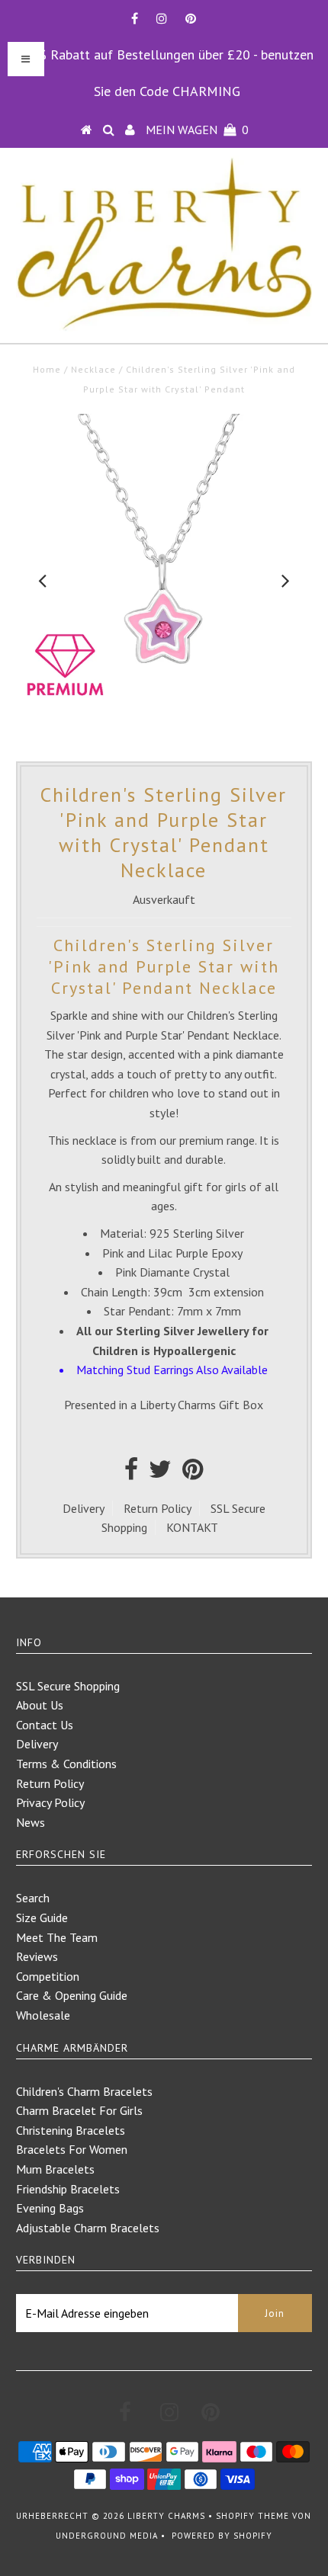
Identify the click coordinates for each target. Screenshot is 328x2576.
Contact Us (45, 1725)
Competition (48, 1976)
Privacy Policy (50, 1802)
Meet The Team (57, 1937)
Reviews (37, 1956)
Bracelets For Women (72, 2149)
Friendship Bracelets (68, 2189)
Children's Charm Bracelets (84, 2091)
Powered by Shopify (222, 2536)
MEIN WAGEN (197, 130)
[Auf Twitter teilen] (160, 1473)
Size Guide (42, 1918)
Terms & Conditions (66, 1764)
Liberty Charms (166, 2516)
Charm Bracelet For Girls (79, 2110)
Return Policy (158, 1508)
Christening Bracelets (71, 2130)
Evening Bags (50, 2208)
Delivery (84, 1508)
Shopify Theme (252, 2516)
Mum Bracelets (55, 2169)
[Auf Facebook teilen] (131, 1473)
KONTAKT (192, 1527)
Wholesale (43, 2015)
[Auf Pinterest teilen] (193, 1473)
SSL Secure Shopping (68, 1686)
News (31, 1822)
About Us (40, 1705)
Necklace (93, 369)
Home (47, 369)
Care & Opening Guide (72, 1995)
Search (33, 1898)
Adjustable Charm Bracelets (88, 2228)
